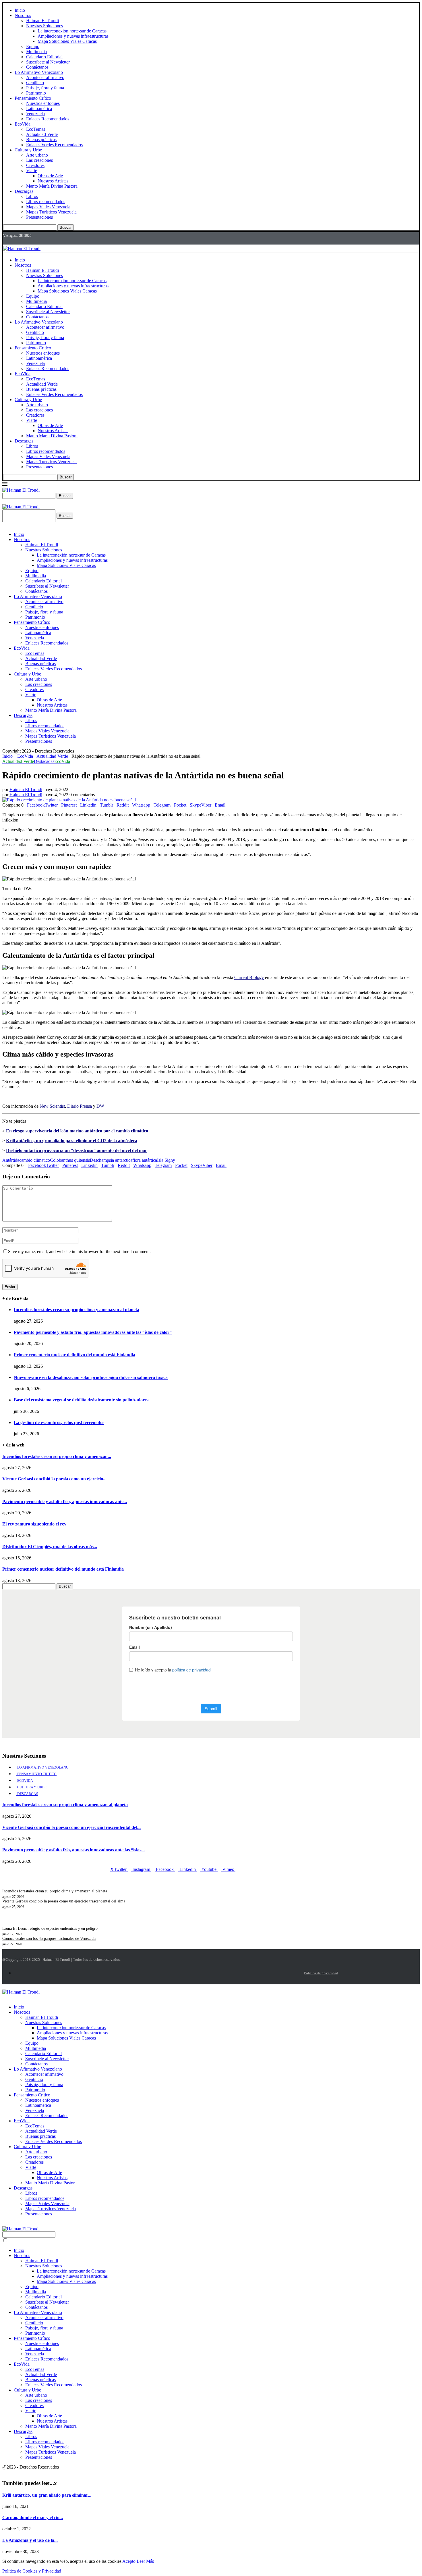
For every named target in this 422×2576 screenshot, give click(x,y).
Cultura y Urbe (28, 150)
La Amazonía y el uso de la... (30, 2540)
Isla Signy (166, 1160)
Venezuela (35, 114)
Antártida (11, 1160)
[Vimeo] (34, 240)
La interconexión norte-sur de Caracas (72, 31)
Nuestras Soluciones (44, 26)
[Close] (4, 502)
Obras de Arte (50, 176)
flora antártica (145, 1160)
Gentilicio (35, 83)
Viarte (32, 171)
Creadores (35, 165)
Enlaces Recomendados (48, 119)
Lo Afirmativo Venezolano (39, 72)
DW (100, 1106)
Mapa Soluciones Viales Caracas (67, 41)
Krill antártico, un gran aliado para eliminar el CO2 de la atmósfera (72, 1141)
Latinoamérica (39, 108)
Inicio (20, 10)
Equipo (33, 46)
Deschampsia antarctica (111, 1160)
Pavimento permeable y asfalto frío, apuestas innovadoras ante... (65, 1501)
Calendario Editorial (44, 57)
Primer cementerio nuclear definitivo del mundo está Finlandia (74, 1355)
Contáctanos (37, 67)
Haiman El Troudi (42, 21)
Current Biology (249, 977)
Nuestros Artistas (53, 181)
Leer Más (145, 2561)
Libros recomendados (46, 202)
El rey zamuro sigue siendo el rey (34, 1524)
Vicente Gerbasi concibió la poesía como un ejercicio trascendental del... (71, 1827)
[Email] (28, 240)
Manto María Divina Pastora (52, 186)
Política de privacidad (321, 1973)
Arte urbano (37, 155)
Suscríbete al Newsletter (48, 62)
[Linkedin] (19, 240)
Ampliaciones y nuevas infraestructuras (73, 36)
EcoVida (23, 124)
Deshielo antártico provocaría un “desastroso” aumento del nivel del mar (77, 1150)
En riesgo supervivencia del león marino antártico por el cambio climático (77, 1131)
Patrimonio (36, 93)
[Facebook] (4, 240)
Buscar (66, 227)
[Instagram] (13, 240)
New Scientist (52, 1106)
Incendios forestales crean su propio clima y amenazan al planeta (77, 1310)
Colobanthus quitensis (70, 1160)
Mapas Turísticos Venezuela (51, 212)
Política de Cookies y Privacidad (32, 2571)
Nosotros (23, 15)
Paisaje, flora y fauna (45, 88)
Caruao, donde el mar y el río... (33, 2518)
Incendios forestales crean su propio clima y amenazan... (57, 1456)
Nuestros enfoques (43, 103)
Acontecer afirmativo (45, 77)
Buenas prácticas (41, 140)
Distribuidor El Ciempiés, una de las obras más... (50, 1547)
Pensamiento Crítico (33, 98)
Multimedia (36, 52)
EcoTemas (36, 129)
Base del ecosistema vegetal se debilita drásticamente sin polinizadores (81, 1400)
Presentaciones (39, 217)
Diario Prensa (80, 1106)
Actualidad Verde (42, 134)
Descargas (24, 191)
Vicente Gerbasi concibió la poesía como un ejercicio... (54, 1479)
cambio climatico (35, 1160)
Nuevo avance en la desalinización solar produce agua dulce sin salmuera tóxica (91, 1377)
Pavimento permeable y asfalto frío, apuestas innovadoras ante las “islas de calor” (93, 1332)
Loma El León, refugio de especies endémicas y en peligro (50, 1928)
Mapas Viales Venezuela (48, 207)
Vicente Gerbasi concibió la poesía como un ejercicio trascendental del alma (64, 1901)
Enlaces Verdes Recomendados (54, 145)
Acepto (129, 2561)
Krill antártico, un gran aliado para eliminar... (47, 2495)
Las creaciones (39, 160)
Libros (32, 196)
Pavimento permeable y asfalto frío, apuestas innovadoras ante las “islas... (73, 1850)
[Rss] (40, 240)
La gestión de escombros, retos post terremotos (59, 1422)
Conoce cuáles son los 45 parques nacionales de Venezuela (49, 1939)
